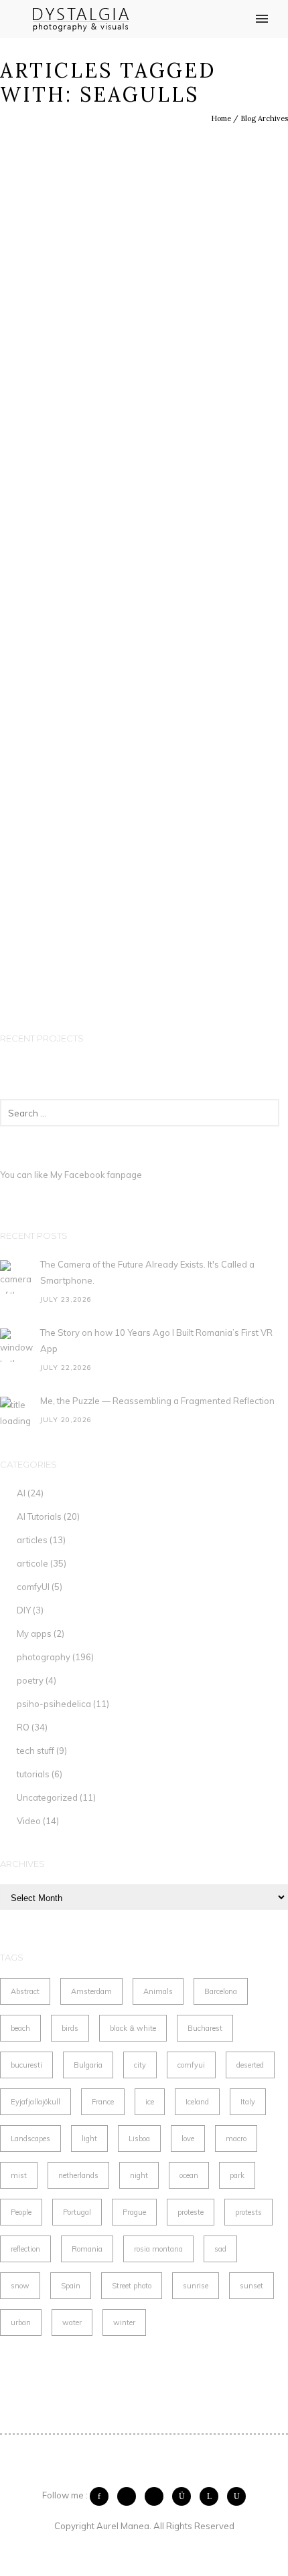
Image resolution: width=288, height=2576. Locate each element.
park (237, 2175)
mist (19, 2175)
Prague (134, 2212)
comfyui (191, 2065)
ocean (189, 2175)
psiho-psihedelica (54, 1704)
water (72, 2322)
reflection (25, 2249)
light (89, 2139)
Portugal (77, 2212)
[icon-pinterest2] (157, 2496)
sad (220, 2249)
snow (20, 2286)
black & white (133, 2028)
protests (248, 2212)
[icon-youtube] (236, 2496)
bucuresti (26, 2065)
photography (44, 1657)
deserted (250, 2065)
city (140, 2065)
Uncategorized (47, 1797)
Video (29, 1821)
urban (21, 2322)
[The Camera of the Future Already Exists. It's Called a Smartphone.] (17, 1277)
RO (23, 1727)
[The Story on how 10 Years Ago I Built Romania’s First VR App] (17, 1345)
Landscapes (30, 2139)
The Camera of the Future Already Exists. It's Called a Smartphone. (147, 1272)
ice (150, 2102)
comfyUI (33, 1587)
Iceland (197, 2102)
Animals (158, 1991)
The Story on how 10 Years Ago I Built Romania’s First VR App (156, 1341)
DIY (24, 1610)
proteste (191, 2212)
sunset (251, 2286)
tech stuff (35, 1751)
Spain (71, 2286)
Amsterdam (91, 1991)
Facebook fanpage (103, 1175)
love (188, 2139)
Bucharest (205, 2028)
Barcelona (221, 1991)
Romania (87, 2249)
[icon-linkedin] (212, 2496)
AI (21, 1493)
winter (124, 2322)
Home (221, 118)
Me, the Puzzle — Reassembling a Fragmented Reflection (157, 1401)
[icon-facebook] (102, 2496)
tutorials (33, 1774)
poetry (30, 1680)
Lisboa (139, 2139)
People (21, 2212)
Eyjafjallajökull (35, 2102)
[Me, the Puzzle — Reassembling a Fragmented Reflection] (17, 1413)
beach (20, 2028)
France (103, 2102)
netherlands (78, 2175)
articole (32, 1563)
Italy (248, 2102)
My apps (34, 1633)
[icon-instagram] (185, 2496)
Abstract (25, 1991)
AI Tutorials (39, 1516)
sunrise (196, 2286)
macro (236, 2139)
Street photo (132, 2286)
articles (32, 1540)
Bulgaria (88, 2065)
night (139, 2175)
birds (70, 2028)
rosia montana (158, 2249)
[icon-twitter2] (130, 2496)
